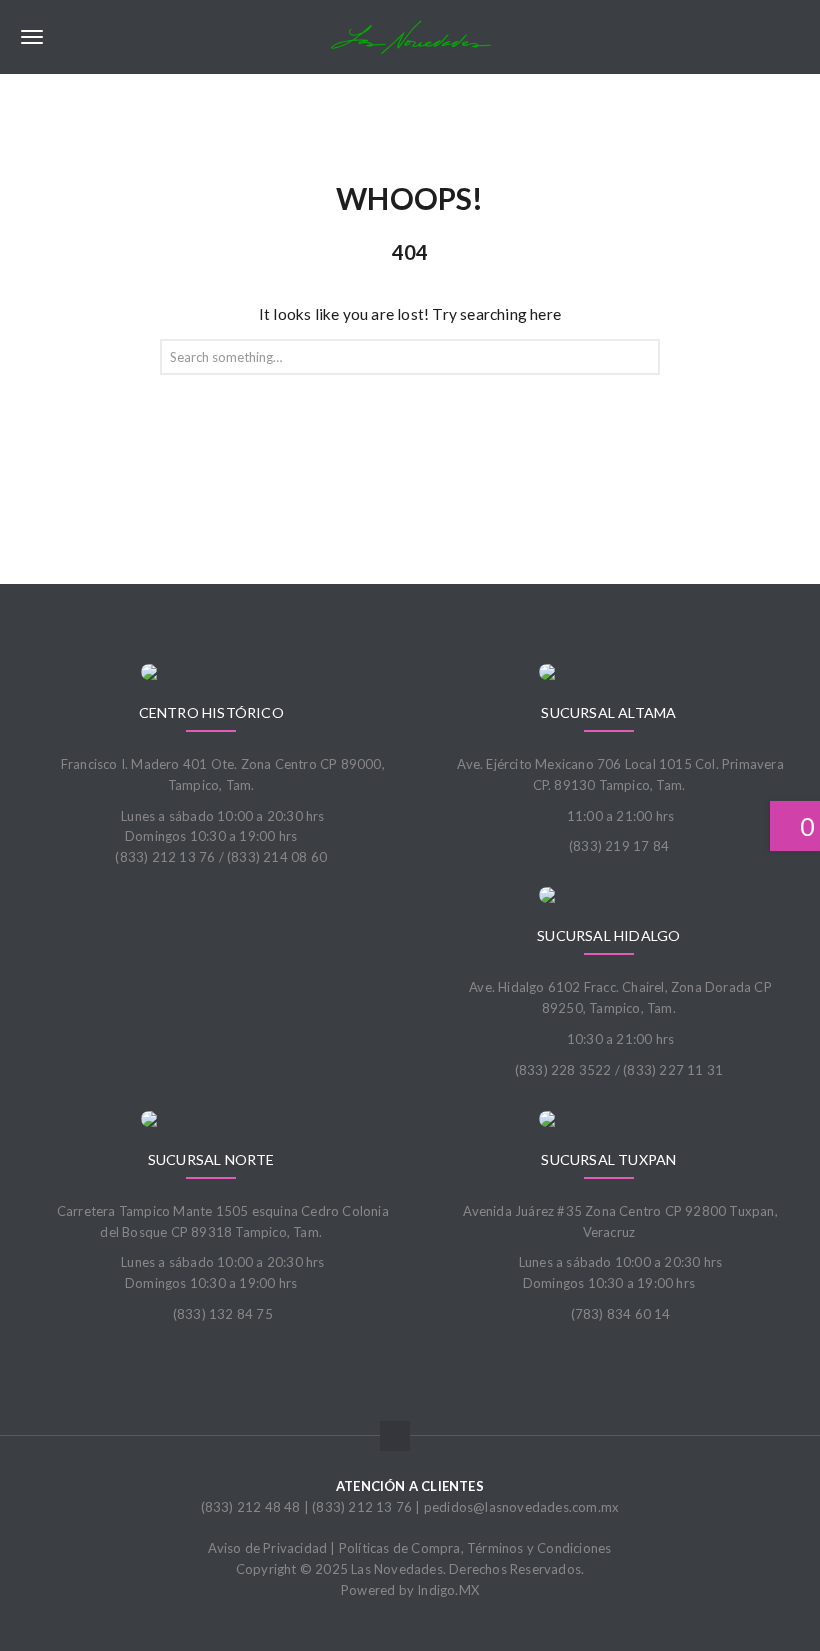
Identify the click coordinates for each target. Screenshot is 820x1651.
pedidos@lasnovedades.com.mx (521, 1507)
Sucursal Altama (608, 712)
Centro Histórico (211, 712)
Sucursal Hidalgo (608, 935)
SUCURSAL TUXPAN (608, 1159)
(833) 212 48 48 (251, 1507)
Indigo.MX (448, 1590)
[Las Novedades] (410, 37)
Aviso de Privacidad (267, 1548)
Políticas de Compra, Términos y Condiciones (475, 1548)
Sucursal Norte (211, 1159)
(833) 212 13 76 (362, 1507)
